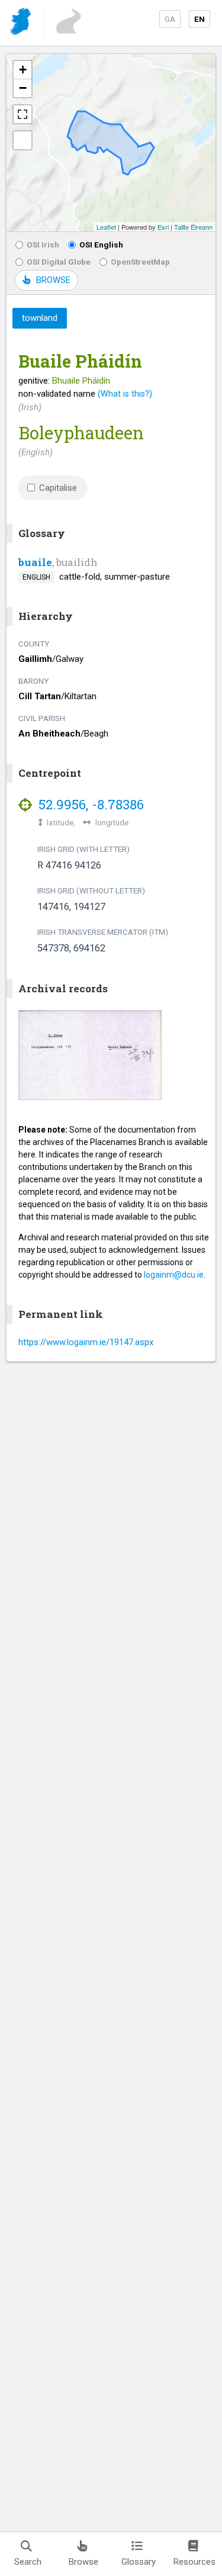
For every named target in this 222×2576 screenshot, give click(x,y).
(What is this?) (125, 394)
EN (200, 19)
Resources (194, 2562)
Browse (83, 2562)
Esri (163, 227)
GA (170, 19)
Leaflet (106, 227)
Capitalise (58, 488)
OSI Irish (43, 245)
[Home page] (22, 23)
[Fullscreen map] (22, 114)
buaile (35, 562)
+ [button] (23, 70)
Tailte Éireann (193, 227)
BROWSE (53, 280)
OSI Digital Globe (59, 262)
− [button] (23, 88)
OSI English (101, 245)
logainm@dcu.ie (174, 1275)
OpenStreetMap (140, 262)
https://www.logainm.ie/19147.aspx (86, 1342)
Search (28, 2562)
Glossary (139, 2562)
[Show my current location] (22, 140)
